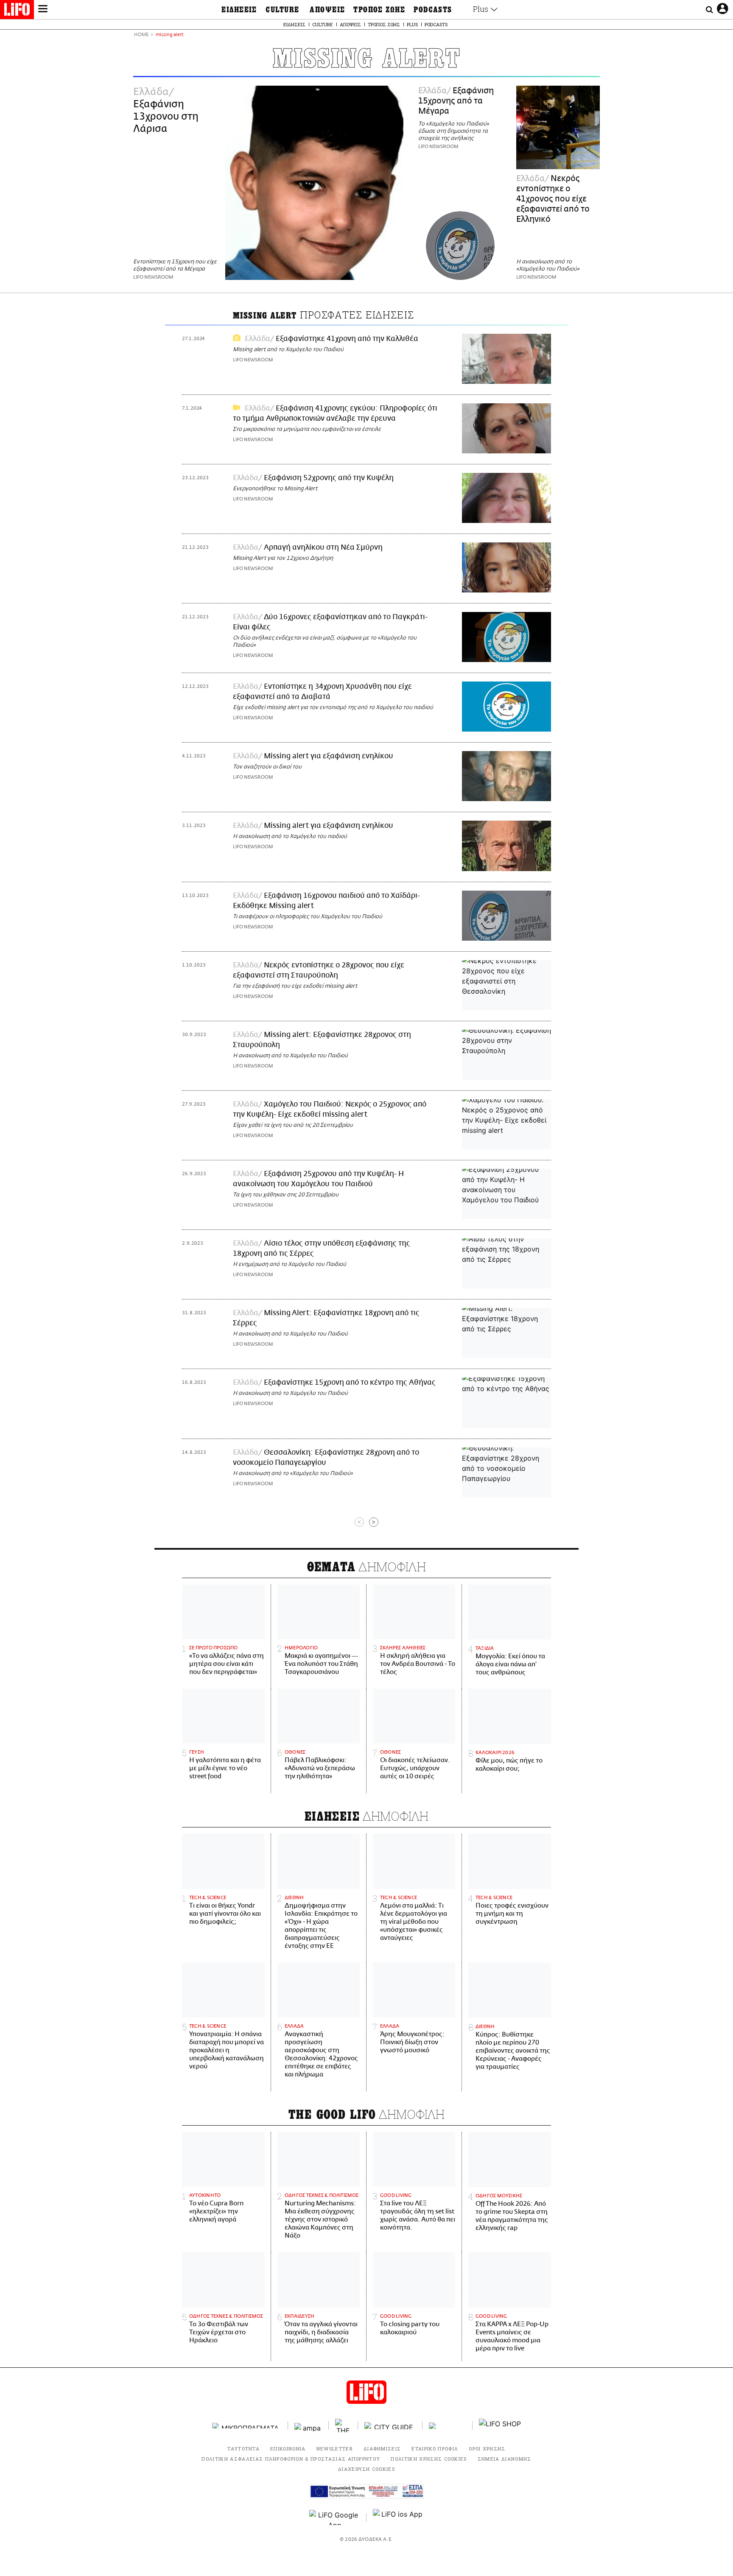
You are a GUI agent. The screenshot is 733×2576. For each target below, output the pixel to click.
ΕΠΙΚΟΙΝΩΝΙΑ (288, 2449)
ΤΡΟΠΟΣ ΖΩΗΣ (379, 10)
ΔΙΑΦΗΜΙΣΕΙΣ (382, 2449)
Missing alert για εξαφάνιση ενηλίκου (329, 756)
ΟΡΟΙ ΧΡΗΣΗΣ (487, 2449)
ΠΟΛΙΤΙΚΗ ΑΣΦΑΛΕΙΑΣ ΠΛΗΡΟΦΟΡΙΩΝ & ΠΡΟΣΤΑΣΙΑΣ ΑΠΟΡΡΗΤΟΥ (291, 2459)
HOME (141, 35)
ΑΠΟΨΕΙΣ (327, 10)
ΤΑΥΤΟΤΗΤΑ (243, 2449)
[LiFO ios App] (398, 2517)
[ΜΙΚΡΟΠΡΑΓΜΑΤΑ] (247, 2426)
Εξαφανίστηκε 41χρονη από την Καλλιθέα (347, 339)
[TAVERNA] (448, 2426)
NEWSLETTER (335, 2449)
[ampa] (308, 2426)
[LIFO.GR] (17, 11)
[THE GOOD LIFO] (343, 2425)
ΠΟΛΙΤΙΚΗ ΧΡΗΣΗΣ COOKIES (429, 2459)
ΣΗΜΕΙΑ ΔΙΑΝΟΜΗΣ (505, 2459)
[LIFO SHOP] (500, 2425)
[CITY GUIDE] (390, 2426)
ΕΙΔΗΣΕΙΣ (239, 10)
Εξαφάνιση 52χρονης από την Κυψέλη (329, 478)
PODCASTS (433, 10)
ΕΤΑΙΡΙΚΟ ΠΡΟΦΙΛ (435, 2449)
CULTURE (282, 10)
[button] (43, 10)
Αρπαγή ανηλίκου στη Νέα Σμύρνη (323, 548)
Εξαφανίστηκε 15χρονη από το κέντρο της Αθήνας (350, 1383)
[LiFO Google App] (335, 2517)
